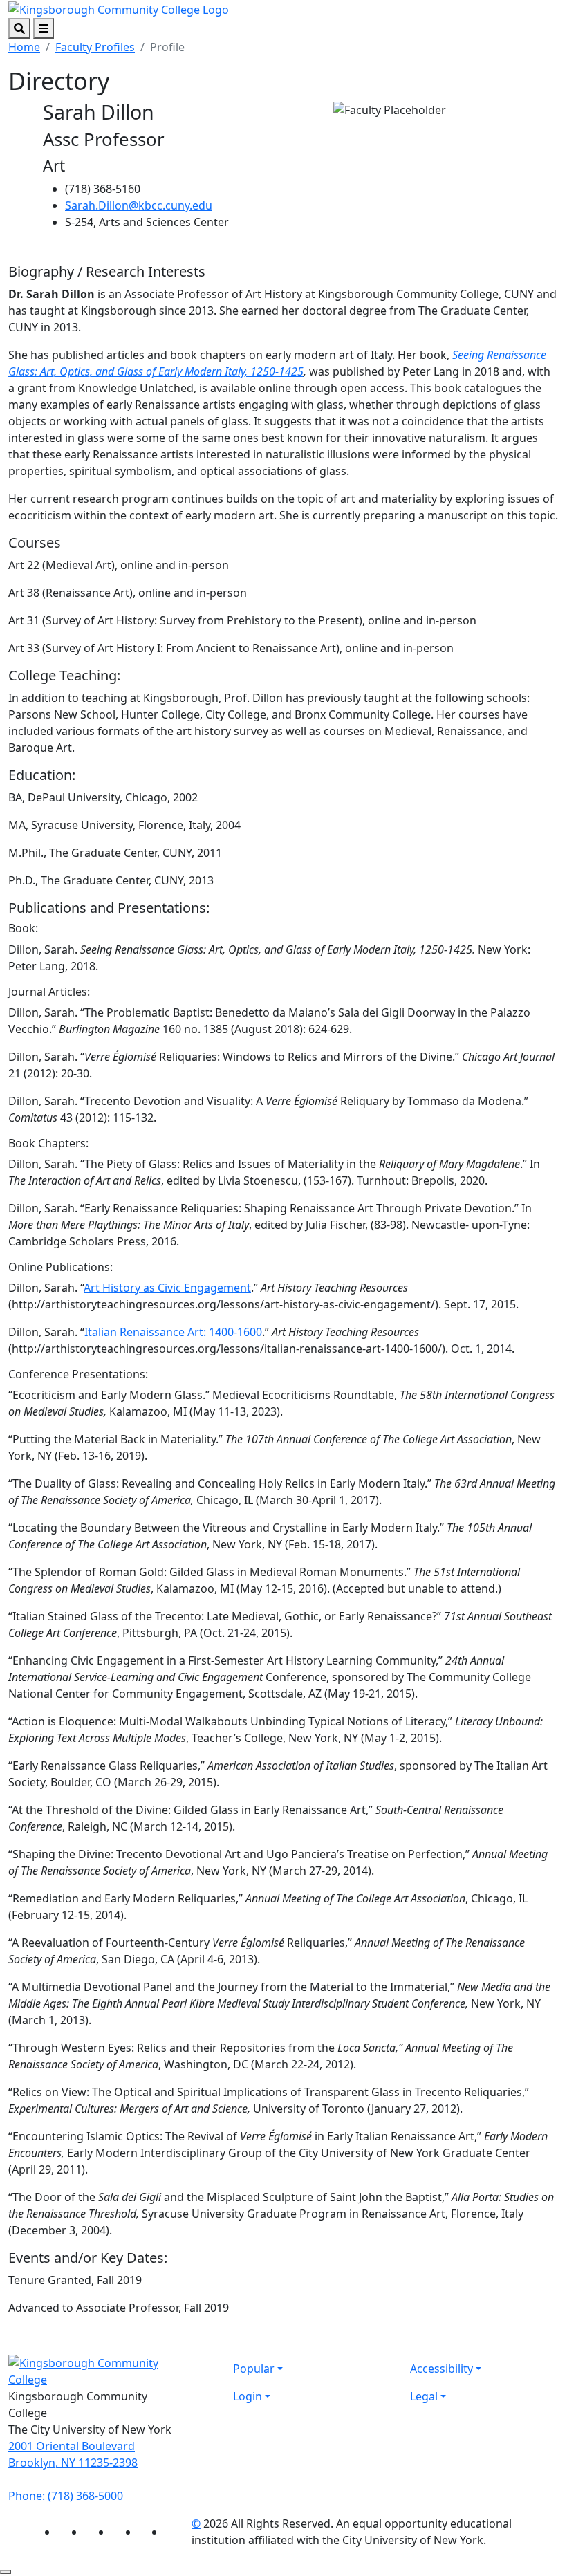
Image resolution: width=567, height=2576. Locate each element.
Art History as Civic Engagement (167, 1288)
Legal (424, 2396)
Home (24, 47)
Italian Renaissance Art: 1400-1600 (173, 1332)
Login (248, 2396)
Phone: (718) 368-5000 (66, 2496)
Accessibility (441, 2369)
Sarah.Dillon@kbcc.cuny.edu (139, 205)
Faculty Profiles (95, 47)
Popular (254, 2369)
